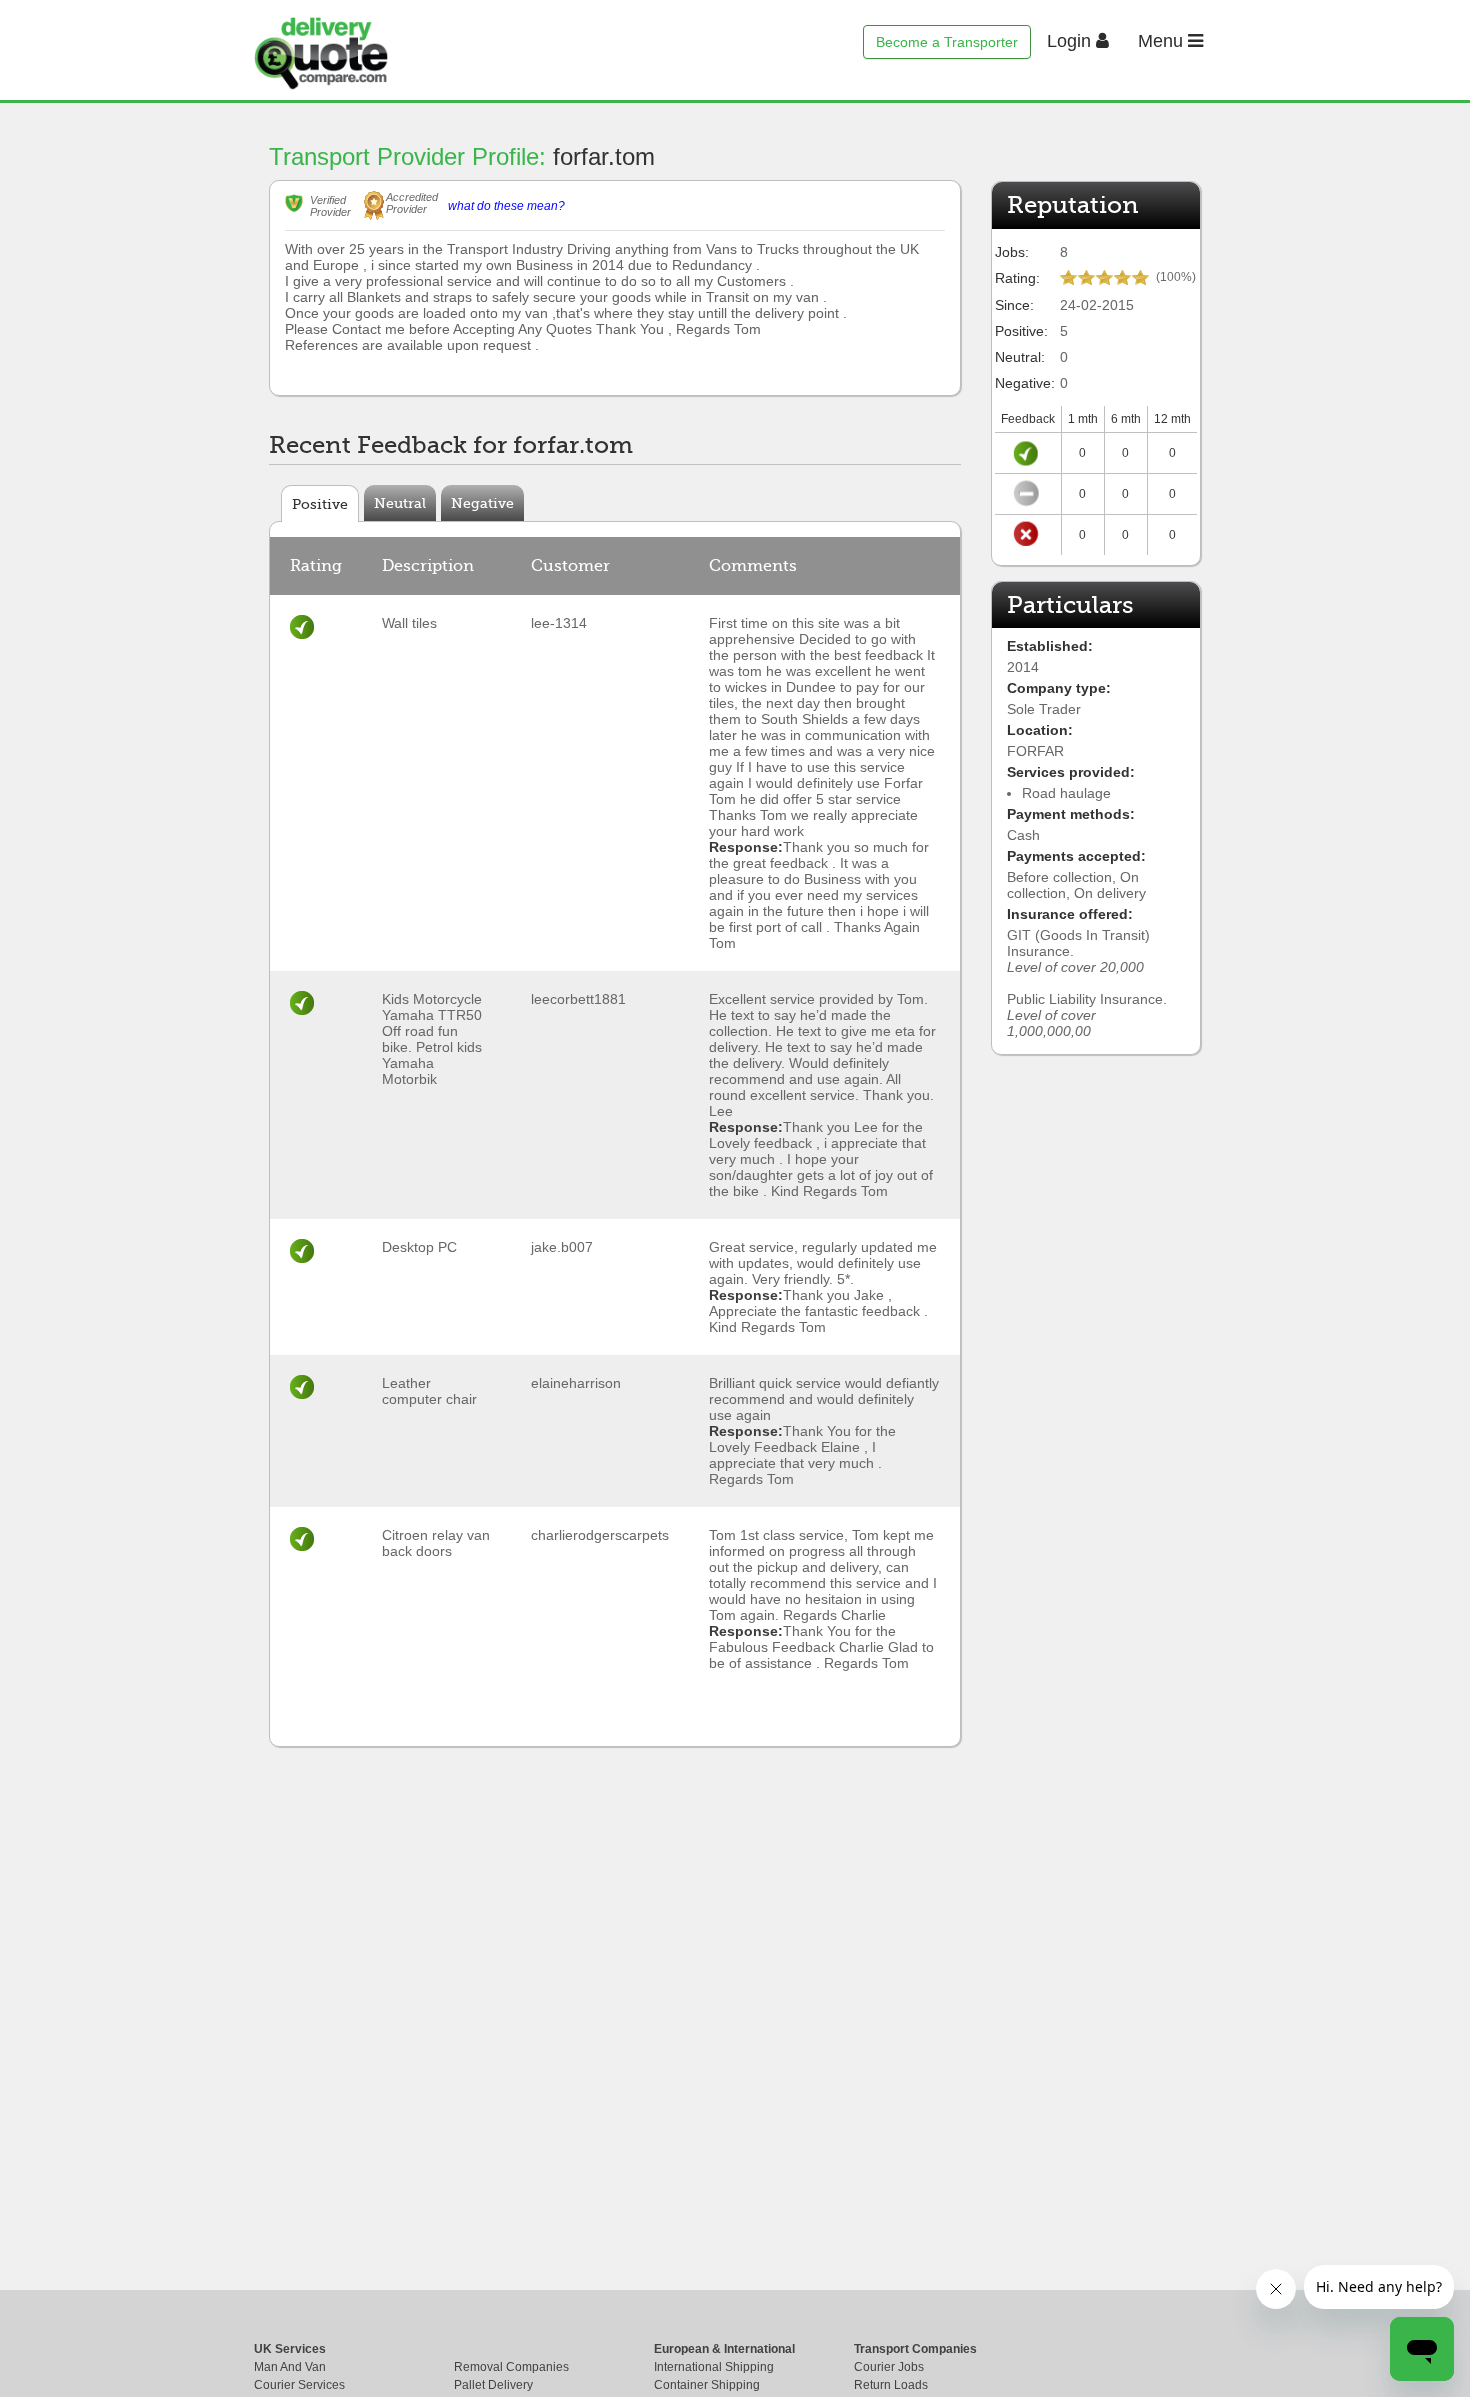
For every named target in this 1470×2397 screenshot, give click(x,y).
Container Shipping (707, 2385)
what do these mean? (506, 206)
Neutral (400, 503)
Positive (320, 504)
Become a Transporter (947, 42)
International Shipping (714, 2367)
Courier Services (299, 2385)
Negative (482, 503)
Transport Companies (915, 2349)
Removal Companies (511, 2367)
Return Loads (891, 2385)
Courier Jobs (889, 2367)
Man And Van (290, 2367)
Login (1071, 41)
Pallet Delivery (493, 2385)
